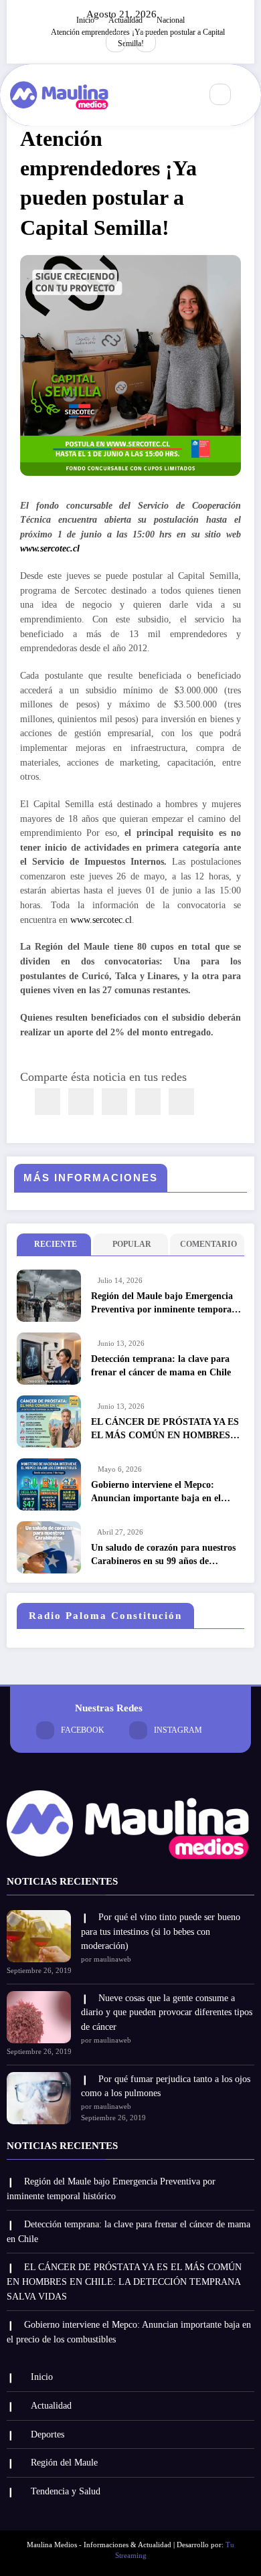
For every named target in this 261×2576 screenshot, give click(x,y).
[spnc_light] (249, 95)
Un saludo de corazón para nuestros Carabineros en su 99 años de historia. (163, 1556)
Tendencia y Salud (66, 2491)
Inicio (42, 2377)
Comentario (208, 1244)
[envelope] (114, 1102)
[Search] (220, 94)
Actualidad (51, 2406)
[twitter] (81, 1102)
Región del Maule (64, 2463)
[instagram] (146, 42)
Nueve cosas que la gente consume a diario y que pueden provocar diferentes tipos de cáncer (167, 2012)
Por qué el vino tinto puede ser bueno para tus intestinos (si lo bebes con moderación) (161, 1931)
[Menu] (183, 95)
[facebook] (48, 1102)
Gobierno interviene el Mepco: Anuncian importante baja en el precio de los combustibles (156, 1493)
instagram (178, 1730)
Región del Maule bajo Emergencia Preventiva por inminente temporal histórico (163, 1304)
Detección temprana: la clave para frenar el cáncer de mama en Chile (161, 1366)
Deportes (48, 2434)
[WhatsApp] (148, 1102)
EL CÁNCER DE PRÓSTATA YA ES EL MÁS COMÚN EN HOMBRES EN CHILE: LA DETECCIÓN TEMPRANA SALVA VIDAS (165, 1430)
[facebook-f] (116, 42)
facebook (83, 1730)
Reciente (56, 1244)
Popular (132, 1244)
